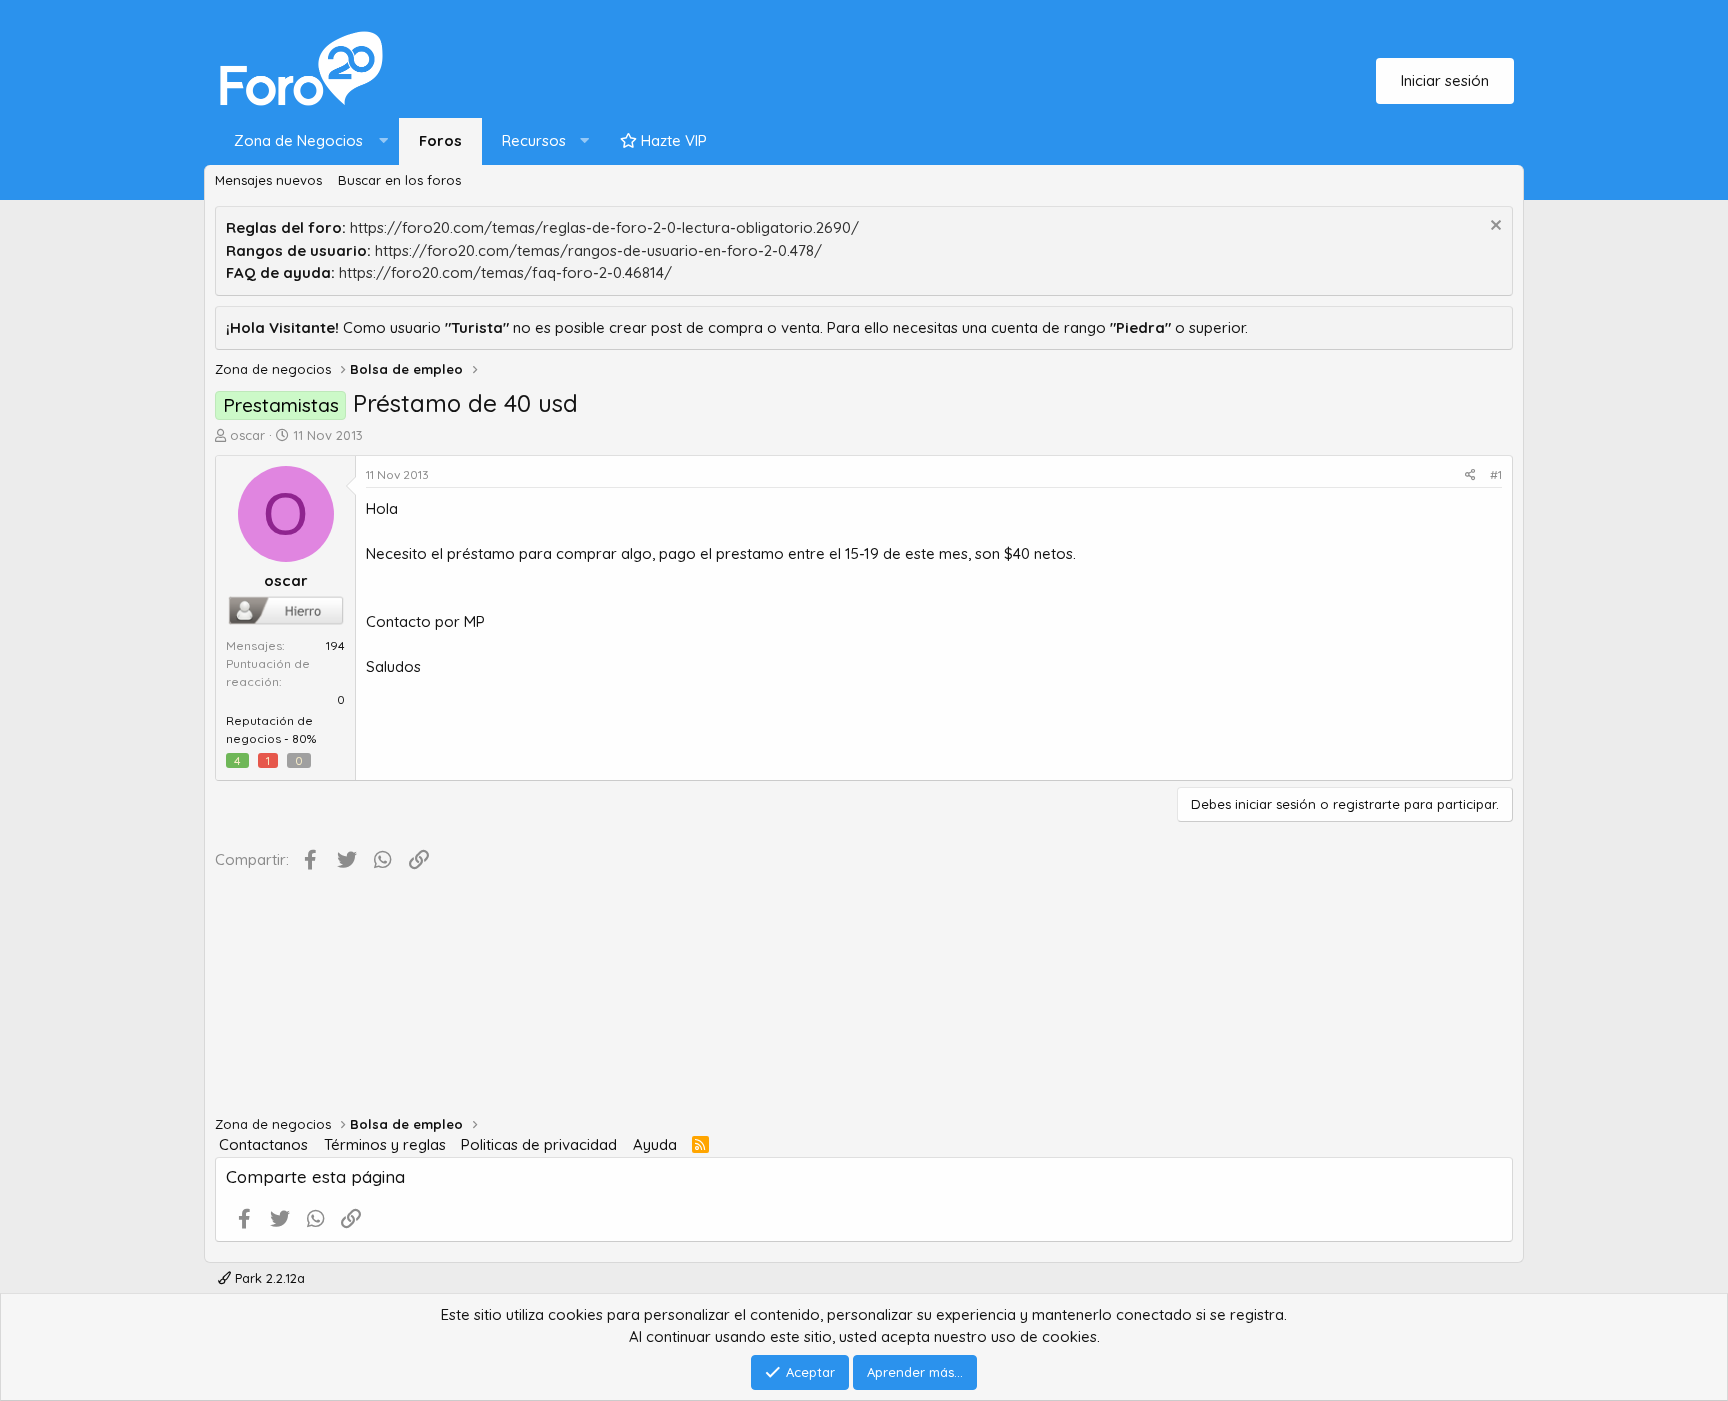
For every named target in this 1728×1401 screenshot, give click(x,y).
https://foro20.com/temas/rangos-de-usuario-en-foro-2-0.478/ (598, 250)
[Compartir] (1470, 475)
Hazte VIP (672, 140)
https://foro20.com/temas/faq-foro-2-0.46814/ (505, 272)
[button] (306, 141)
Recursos (534, 140)
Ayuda (655, 1144)
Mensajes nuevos (268, 180)
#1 (1496, 474)
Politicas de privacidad (539, 1144)
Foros (440, 140)
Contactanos (263, 1144)
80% (304, 738)
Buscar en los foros (399, 180)
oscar (247, 435)
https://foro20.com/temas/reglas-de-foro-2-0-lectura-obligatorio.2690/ (604, 227)
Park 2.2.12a (268, 1278)
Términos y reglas (385, 1144)
